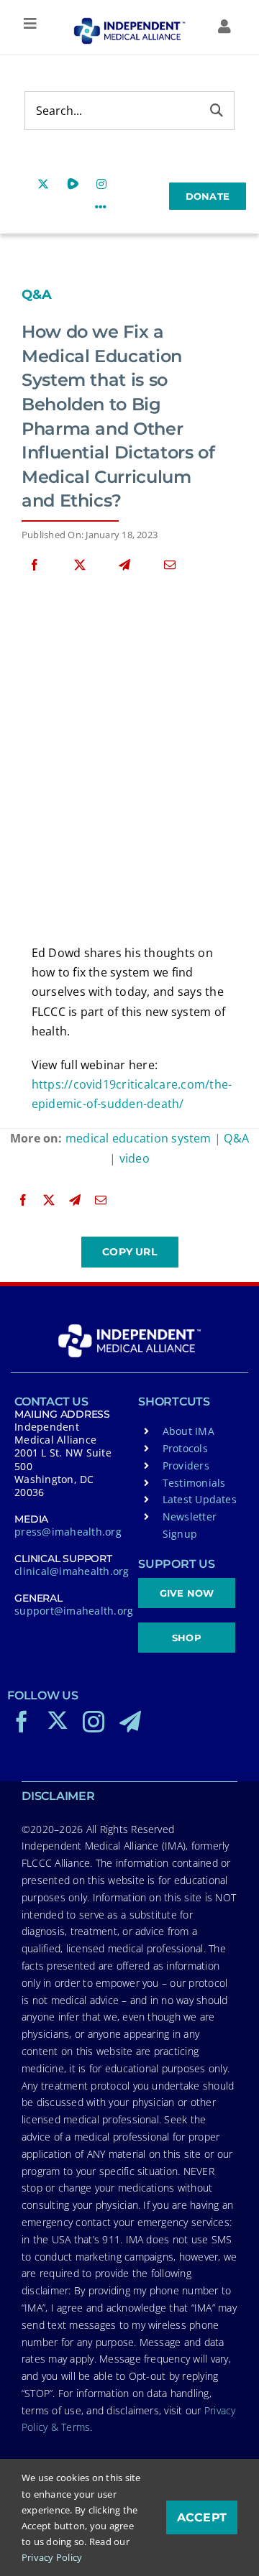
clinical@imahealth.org (72, 1571)
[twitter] (58, 1720)
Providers (186, 1465)
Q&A (37, 295)
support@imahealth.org (74, 1611)
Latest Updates (200, 1499)
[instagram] (94, 1722)
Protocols (185, 1448)
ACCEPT (202, 2517)
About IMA (188, 1431)
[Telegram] (124, 565)
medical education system (138, 1138)
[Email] (170, 565)
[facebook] (22, 1722)
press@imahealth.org (68, 1532)
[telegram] (130, 1722)
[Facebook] (35, 565)
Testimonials (194, 1483)
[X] (80, 565)
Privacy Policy (52, 2557)
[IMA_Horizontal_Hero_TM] (129, 23)
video (135, 1158)
